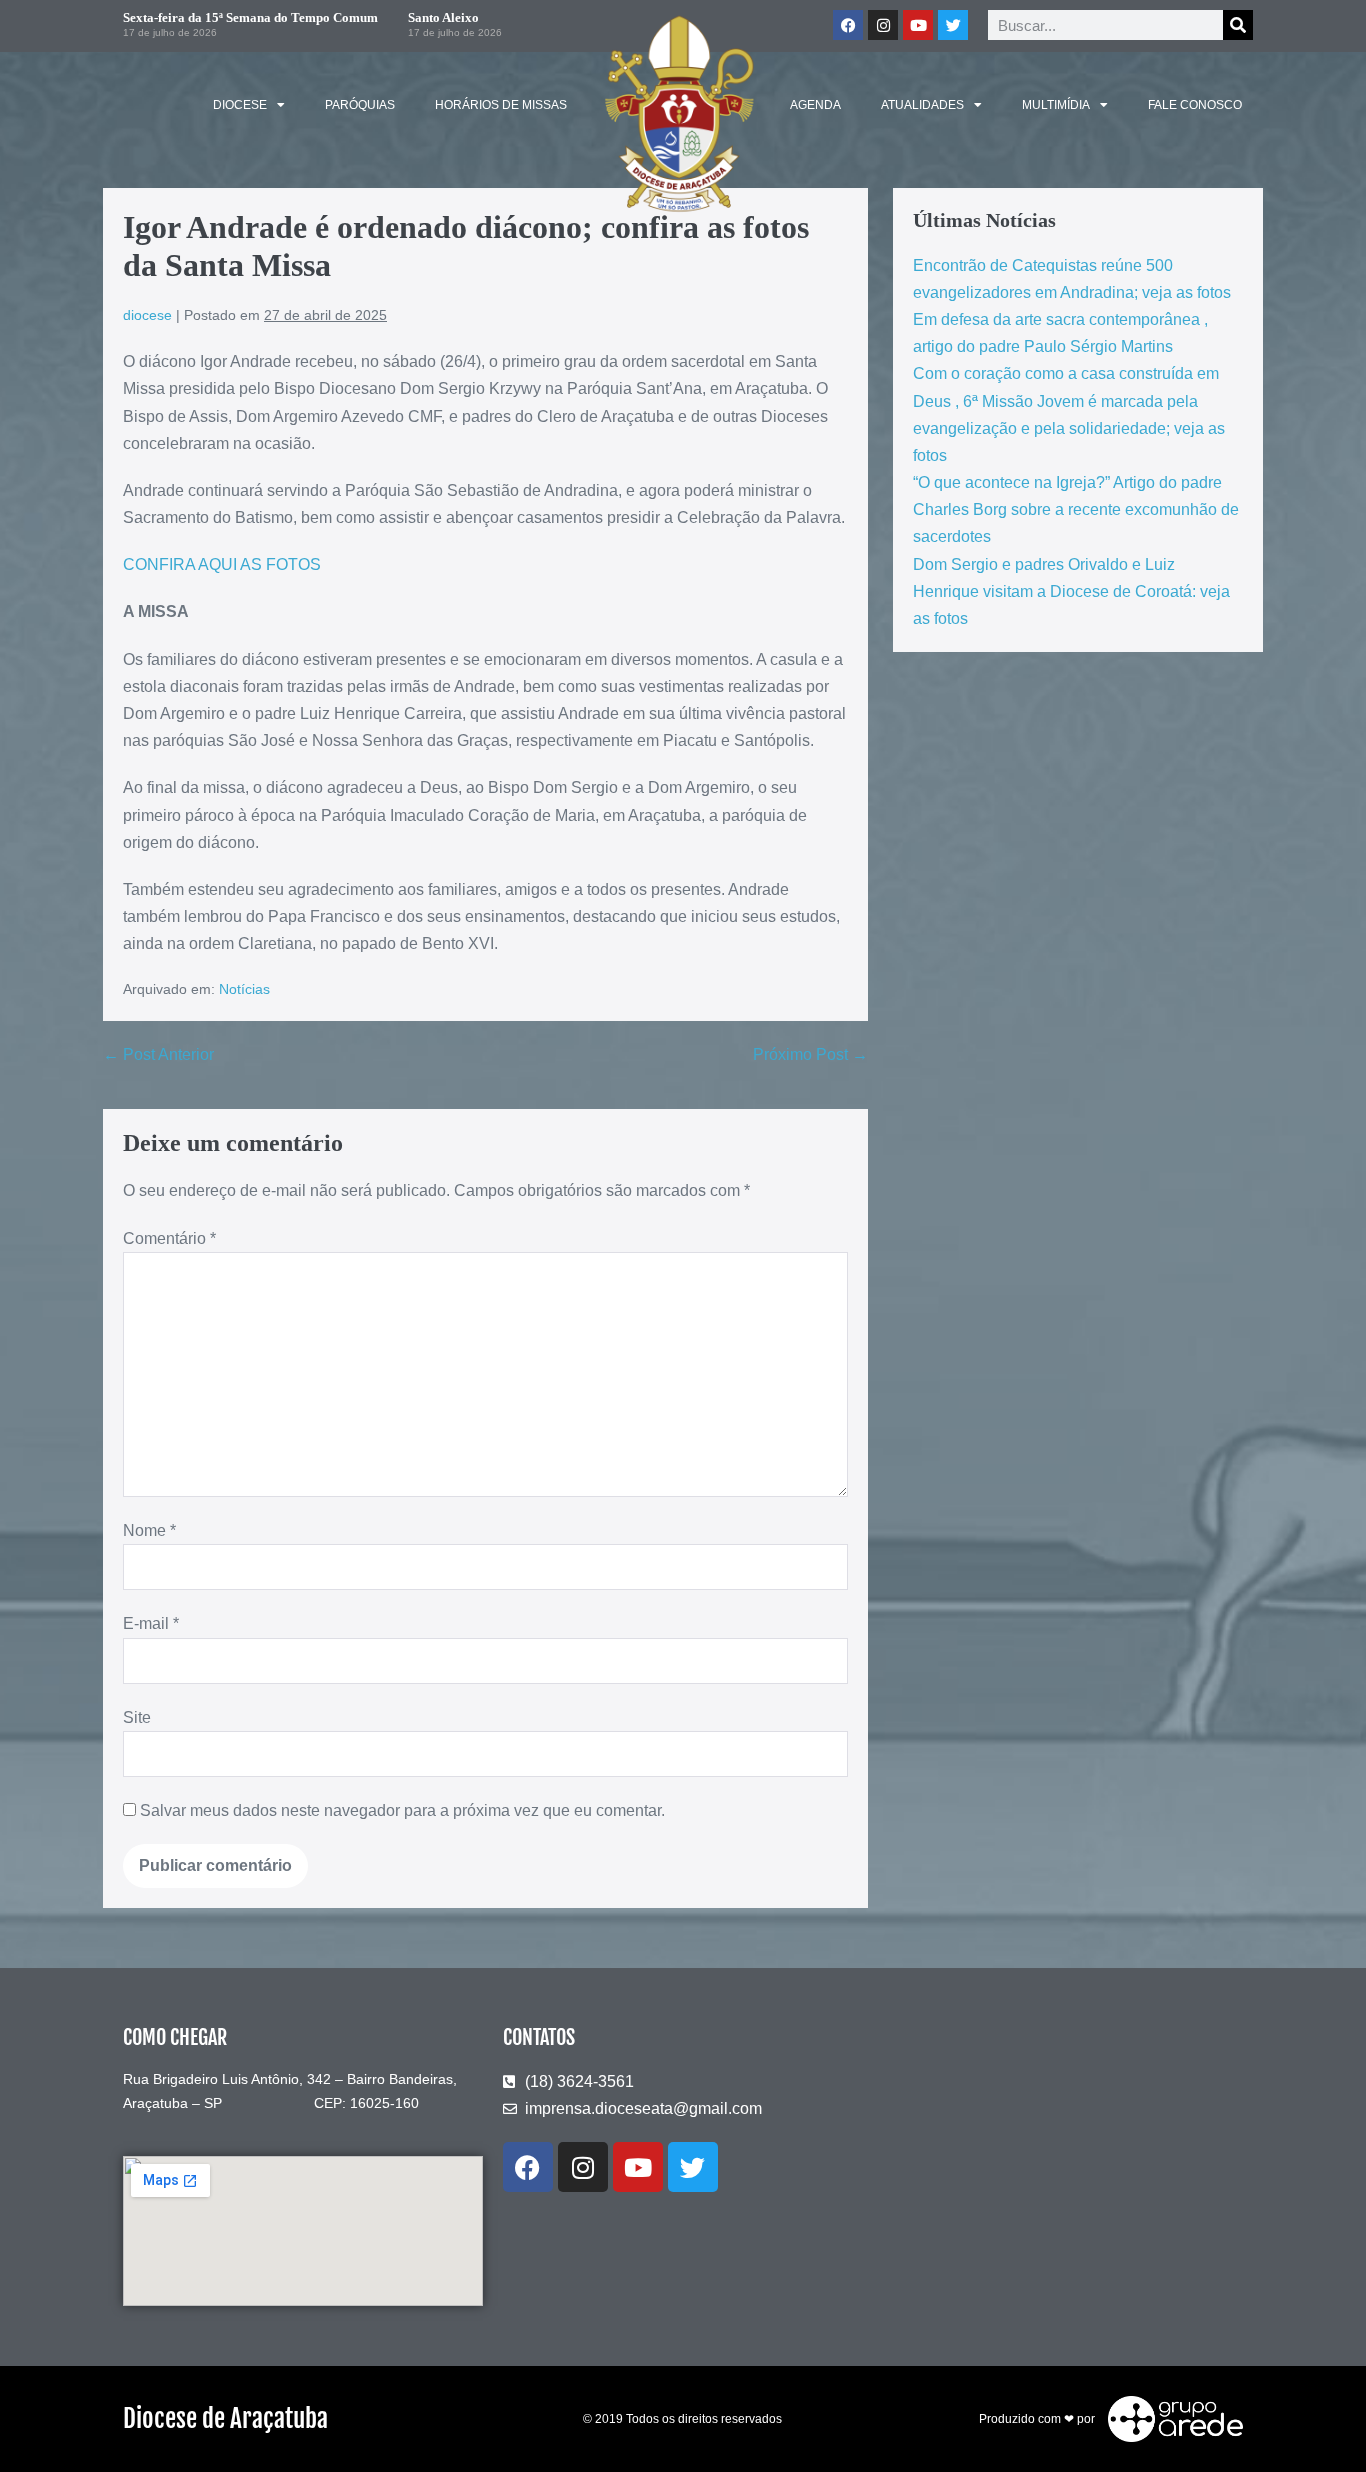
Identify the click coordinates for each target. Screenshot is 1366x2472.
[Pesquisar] (1238, 25)
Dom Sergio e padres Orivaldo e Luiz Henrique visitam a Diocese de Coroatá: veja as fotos (1071, 591)
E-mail (151, 1623)
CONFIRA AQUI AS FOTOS (224, 564)
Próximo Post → (810, 1054)
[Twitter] (953, 25)
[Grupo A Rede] (1170, 2418)
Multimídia (1056, 105)
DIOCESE (240, 105)
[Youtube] (918, 25)
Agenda (815, 105)
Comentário (169, 1238)
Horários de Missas (501, 105)
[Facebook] (848, 25)
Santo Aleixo (443, 17)
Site (137, 1717)
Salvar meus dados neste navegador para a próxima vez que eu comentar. (402, 1810)
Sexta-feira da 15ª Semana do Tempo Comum (250, 17)
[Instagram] (883, 25)
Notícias (244, 989)
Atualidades (922, 105)
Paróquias (360, 105)
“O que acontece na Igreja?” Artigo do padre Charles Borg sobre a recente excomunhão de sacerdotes (1076, 509)
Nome (149, 1530)
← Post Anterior (158, 1054)
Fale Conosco (1195, 105)
